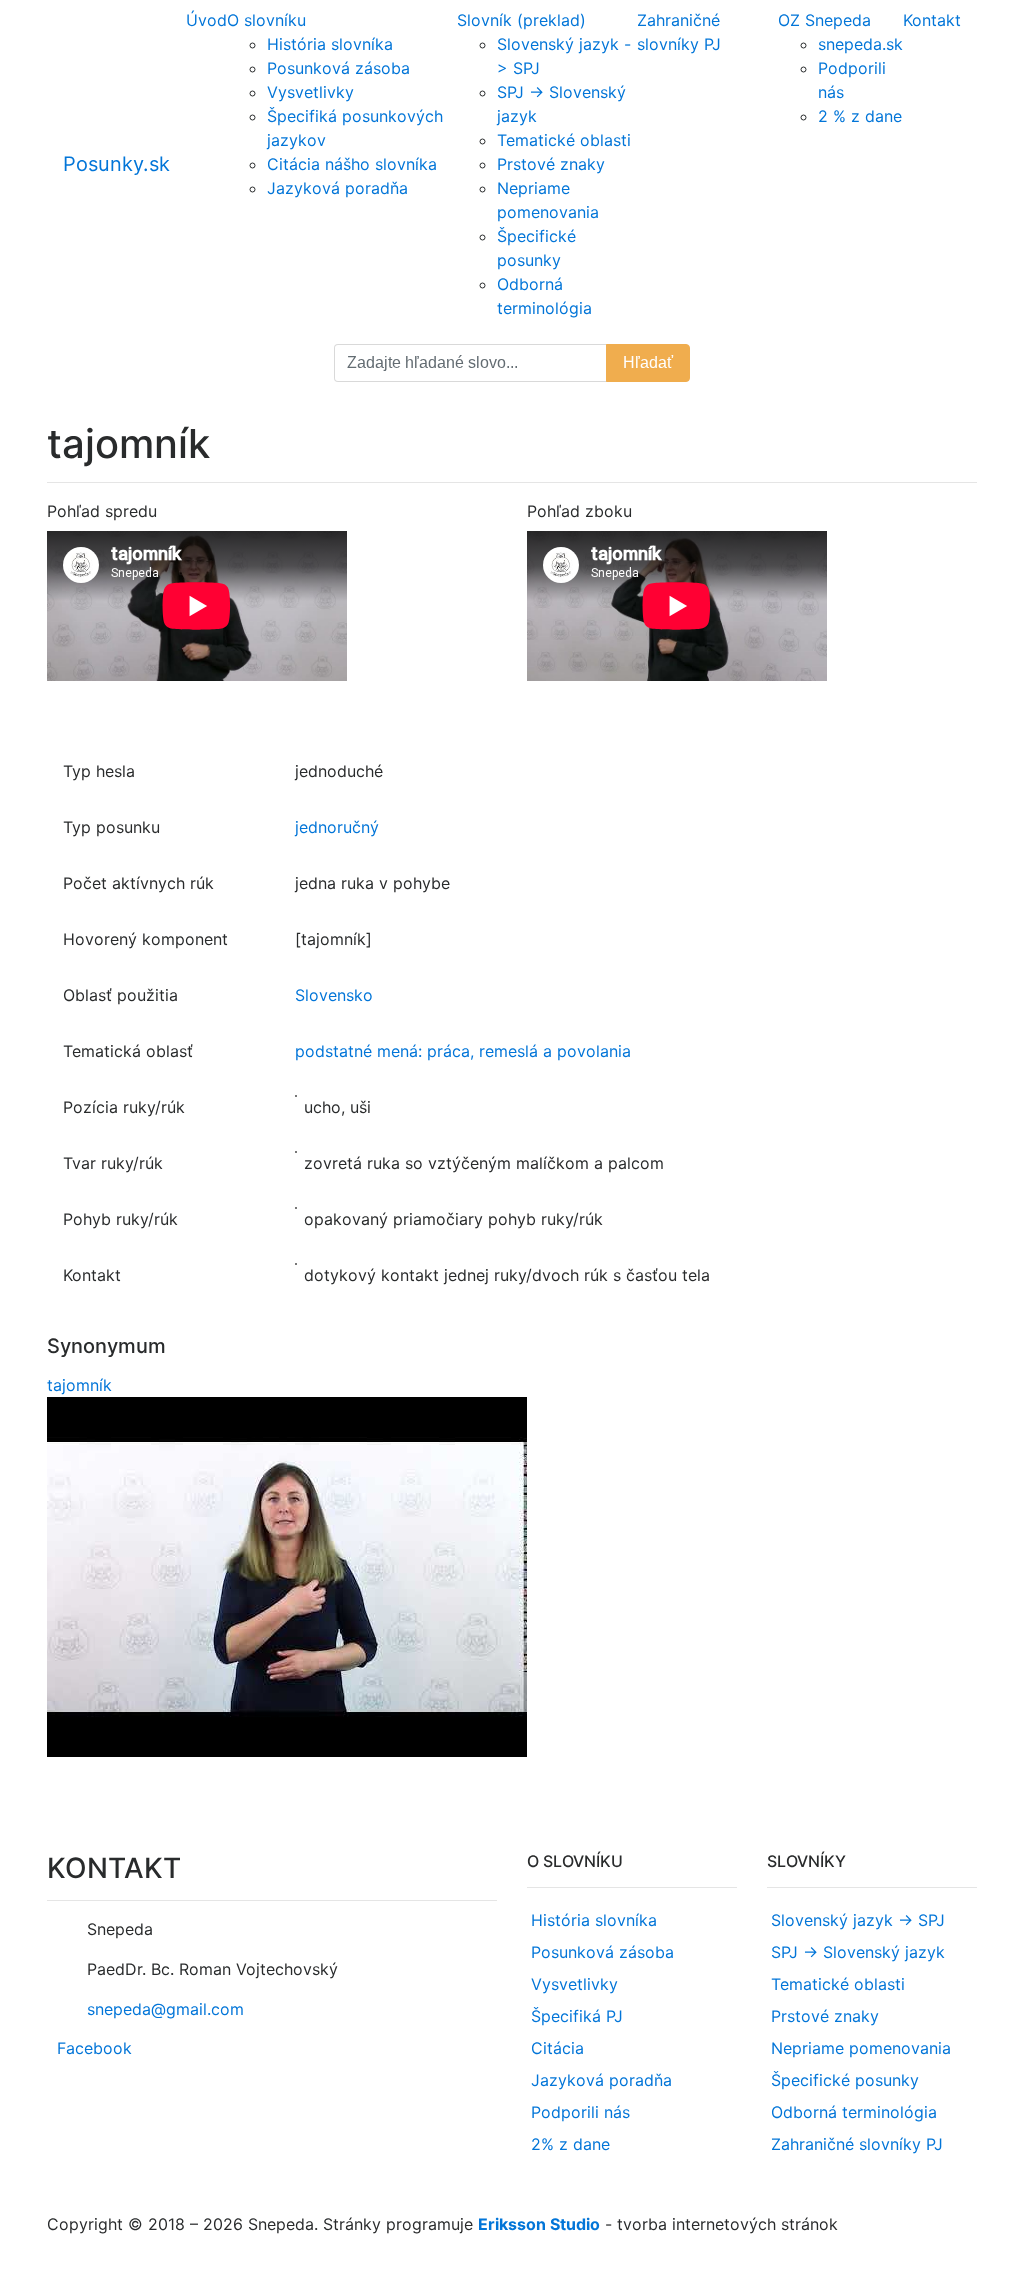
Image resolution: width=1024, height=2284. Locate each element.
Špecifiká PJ (577, 2016)
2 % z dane (860, 116)
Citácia (557, 2048)
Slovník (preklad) (521, 20)
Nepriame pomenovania (861, 2048)
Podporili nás (580, 2112)
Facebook (94, 2048)
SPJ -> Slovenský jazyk (858, 1952)
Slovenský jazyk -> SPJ (858, 1920)
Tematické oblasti (564, 140)
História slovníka (330, 44)
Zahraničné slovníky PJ (857, 2144)
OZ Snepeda (824, 20)
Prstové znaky (551, 164)
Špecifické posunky (845, 2080)
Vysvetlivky (310, 92)
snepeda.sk (860, 44)
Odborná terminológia (854, 2112)
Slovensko (334, 995)
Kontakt (932, 20)
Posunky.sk (116, 164)
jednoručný (337, 827)
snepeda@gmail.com (165, 2009)
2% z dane (570, 2144)
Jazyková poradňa (337, 188)
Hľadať (648, 362)
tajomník (79, 1385)
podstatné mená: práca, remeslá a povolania (463, 1051)
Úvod (206, 20)
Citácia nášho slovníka (352, 164)
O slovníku (266, 20)
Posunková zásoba (338, 68)
